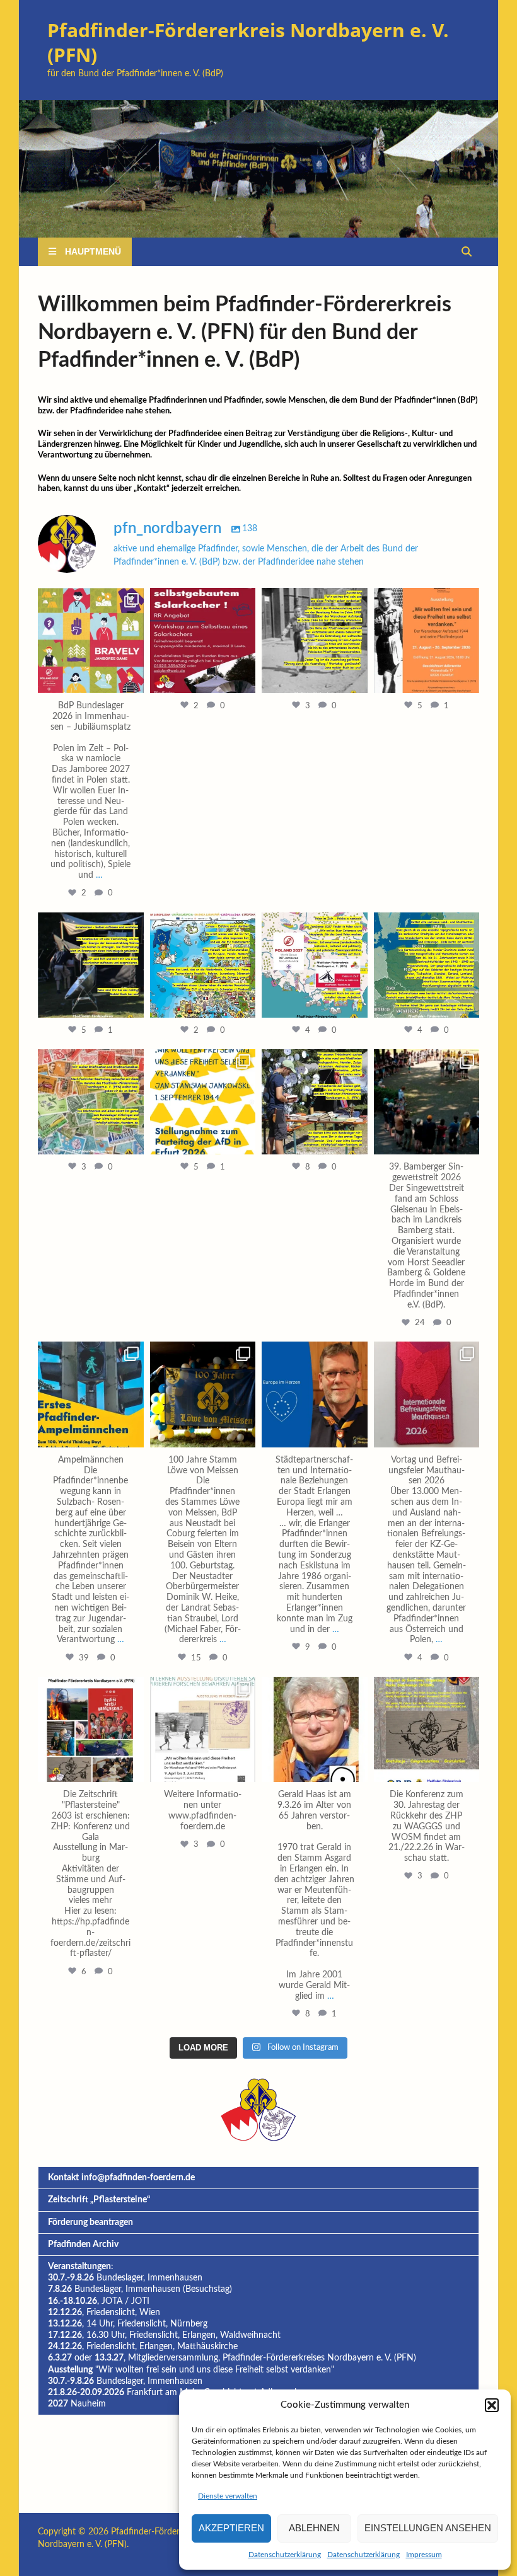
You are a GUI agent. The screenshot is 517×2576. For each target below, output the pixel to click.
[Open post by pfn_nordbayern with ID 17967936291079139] (427, 1394)
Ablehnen (314, 2528)
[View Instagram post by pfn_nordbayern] (132, 681)
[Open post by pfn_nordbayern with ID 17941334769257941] (427, 965)
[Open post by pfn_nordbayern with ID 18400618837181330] (315, 1730)
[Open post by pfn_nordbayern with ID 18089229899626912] (91, 1102)
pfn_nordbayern (90, 599)
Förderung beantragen (90, 2222)
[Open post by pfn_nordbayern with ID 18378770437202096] (315, 1102)
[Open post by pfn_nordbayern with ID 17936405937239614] (91, 1730)
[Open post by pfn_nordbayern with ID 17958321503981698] (91, 641)
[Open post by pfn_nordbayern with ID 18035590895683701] (427, 641)
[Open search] (467, 252)
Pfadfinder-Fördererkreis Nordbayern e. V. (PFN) (248, 42)
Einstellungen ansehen (428, 2528)
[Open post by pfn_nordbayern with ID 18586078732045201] (315, 1394)
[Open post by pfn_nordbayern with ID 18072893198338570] (203, 1102)
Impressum (424, 2555)
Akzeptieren (231, 2528)
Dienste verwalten (228, 2496)
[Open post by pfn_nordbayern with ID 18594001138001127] (203, 1394)
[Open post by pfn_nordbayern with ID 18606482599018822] (91, 1394)
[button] (492, 2405)
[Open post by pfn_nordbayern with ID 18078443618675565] (91, 965)
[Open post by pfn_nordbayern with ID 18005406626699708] (427, 1730)
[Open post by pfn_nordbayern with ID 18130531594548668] (203, 1730)
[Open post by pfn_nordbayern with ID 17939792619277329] (315, 641)
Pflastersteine (120, 2200)
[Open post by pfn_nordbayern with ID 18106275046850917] (203, 641)
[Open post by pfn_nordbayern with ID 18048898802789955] (203, 965)
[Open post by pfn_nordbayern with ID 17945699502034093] (427, 1102)
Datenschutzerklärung (285, 2555)
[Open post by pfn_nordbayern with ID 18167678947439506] (315, 965)
